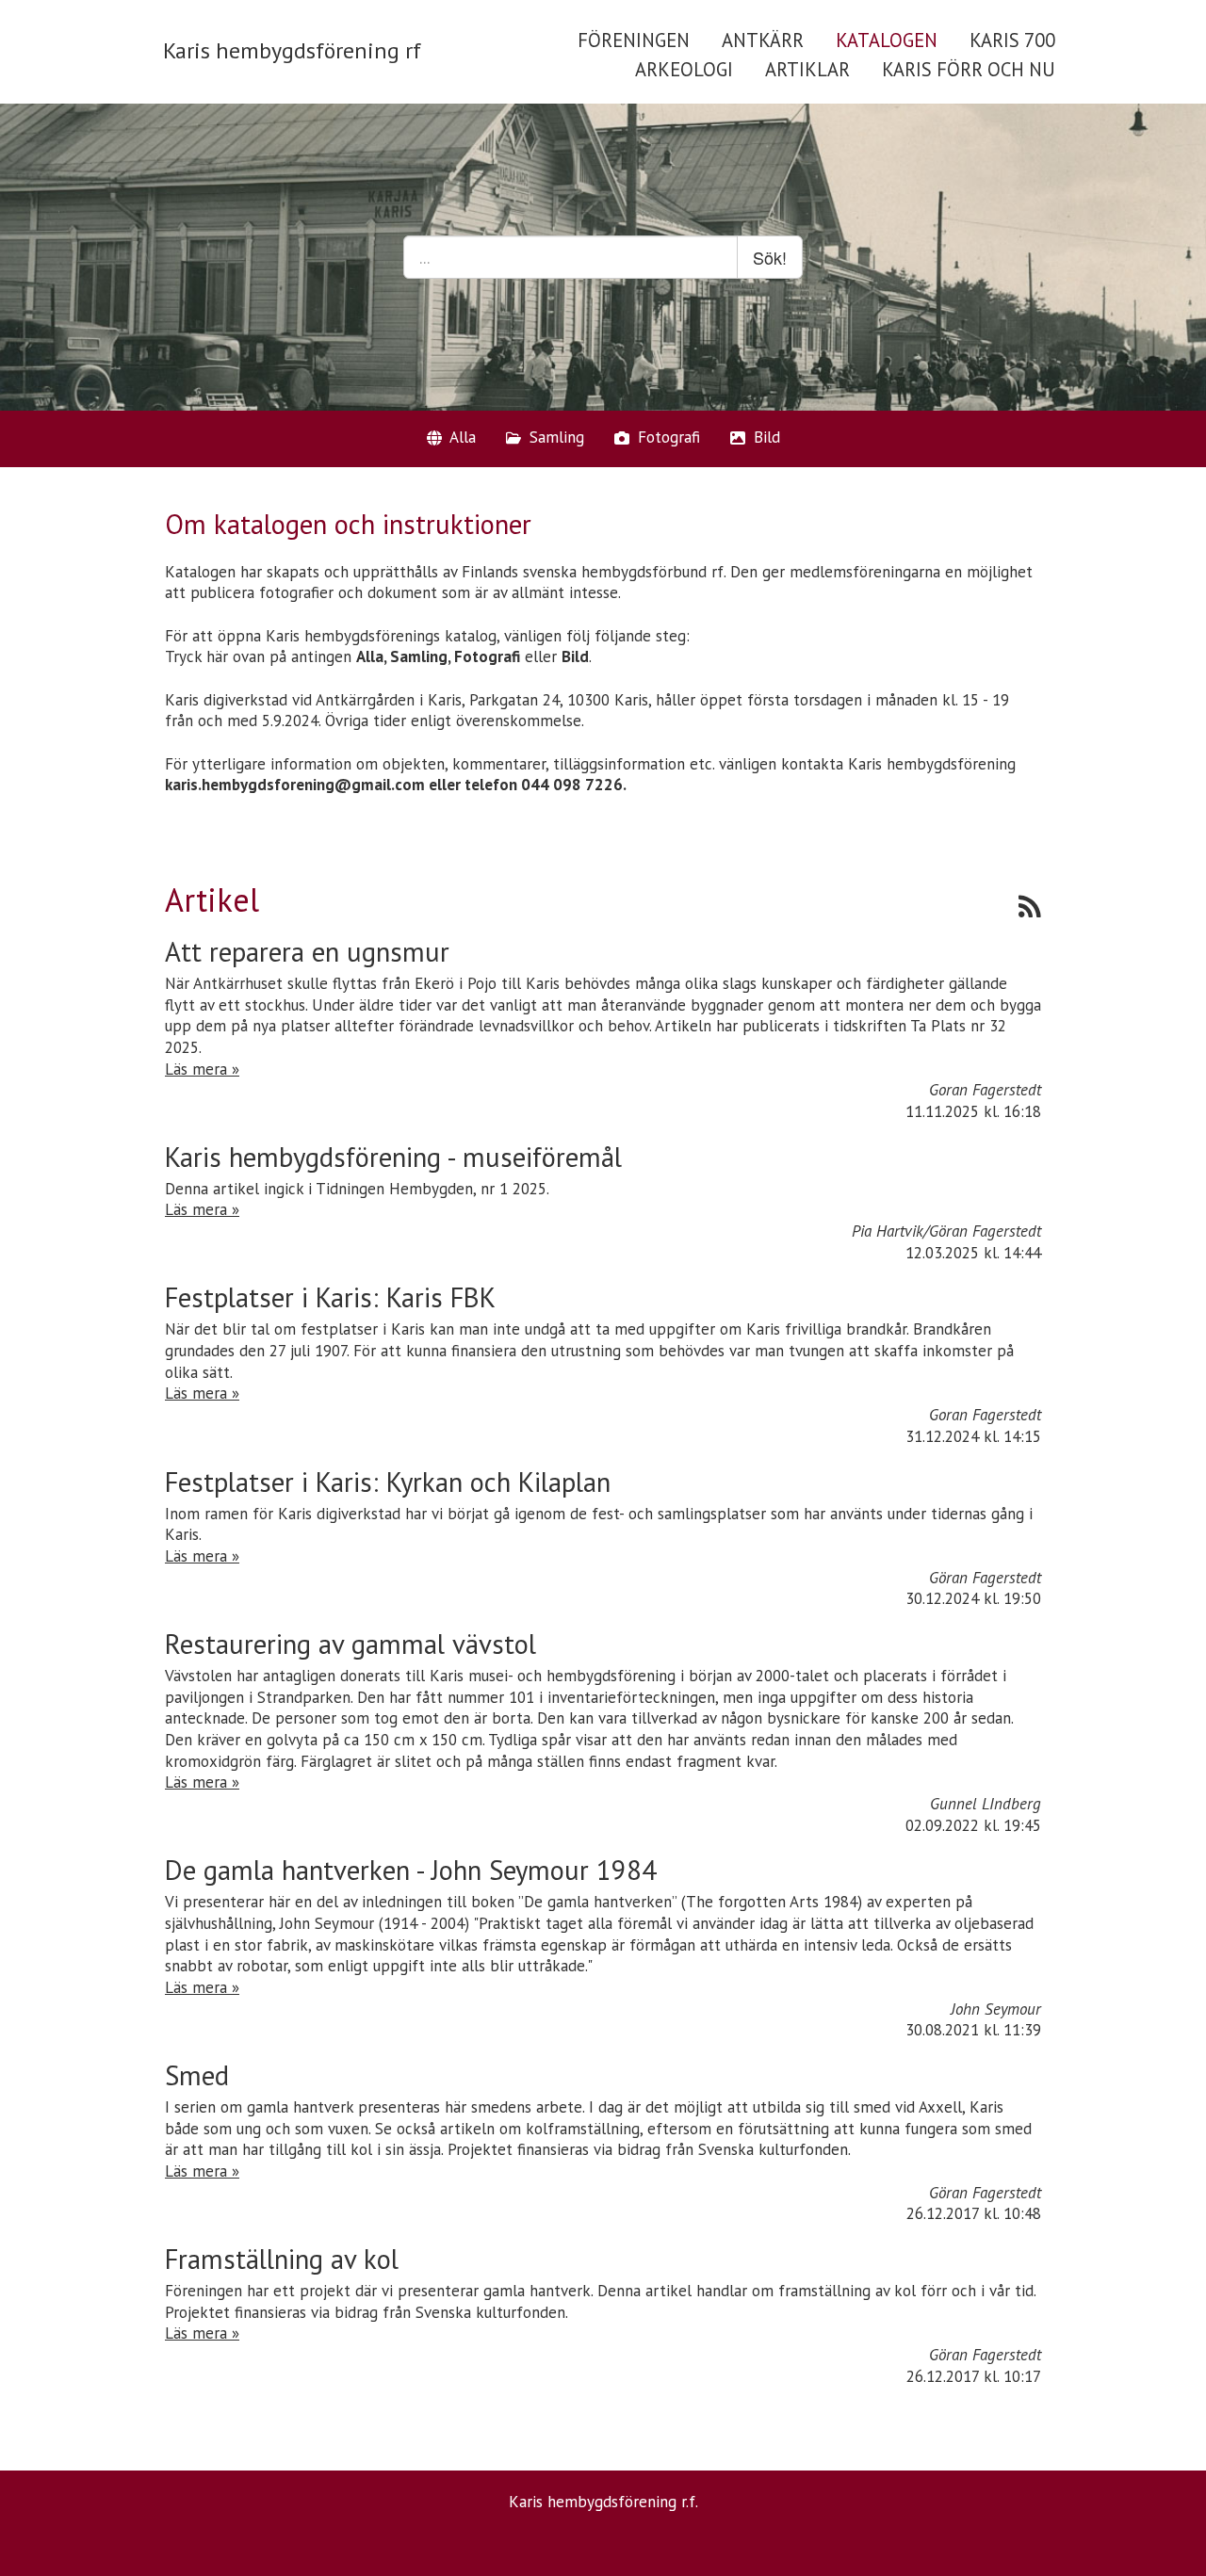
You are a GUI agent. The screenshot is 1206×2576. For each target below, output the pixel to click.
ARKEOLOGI (684, 69)
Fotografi (667, 437)
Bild (765, 437)
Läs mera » (202, 1069)
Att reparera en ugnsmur (307, 952)
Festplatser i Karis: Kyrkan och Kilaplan (388, 1482)
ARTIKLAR (807, 69)
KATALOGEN (887, 40)
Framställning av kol (282, 2259)
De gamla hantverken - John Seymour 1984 (411, 1870)
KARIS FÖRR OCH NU (969, 69)
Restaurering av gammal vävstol (350, 1644)
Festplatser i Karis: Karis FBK (330, 1297)
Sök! (770, 257)
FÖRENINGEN (634, 40)
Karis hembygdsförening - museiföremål (393, 1157)
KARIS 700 (1012, 40)
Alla (461, 437)
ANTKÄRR (763, 40)
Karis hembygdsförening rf (292, 50)
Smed (197, 2075)
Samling (554, 437)
